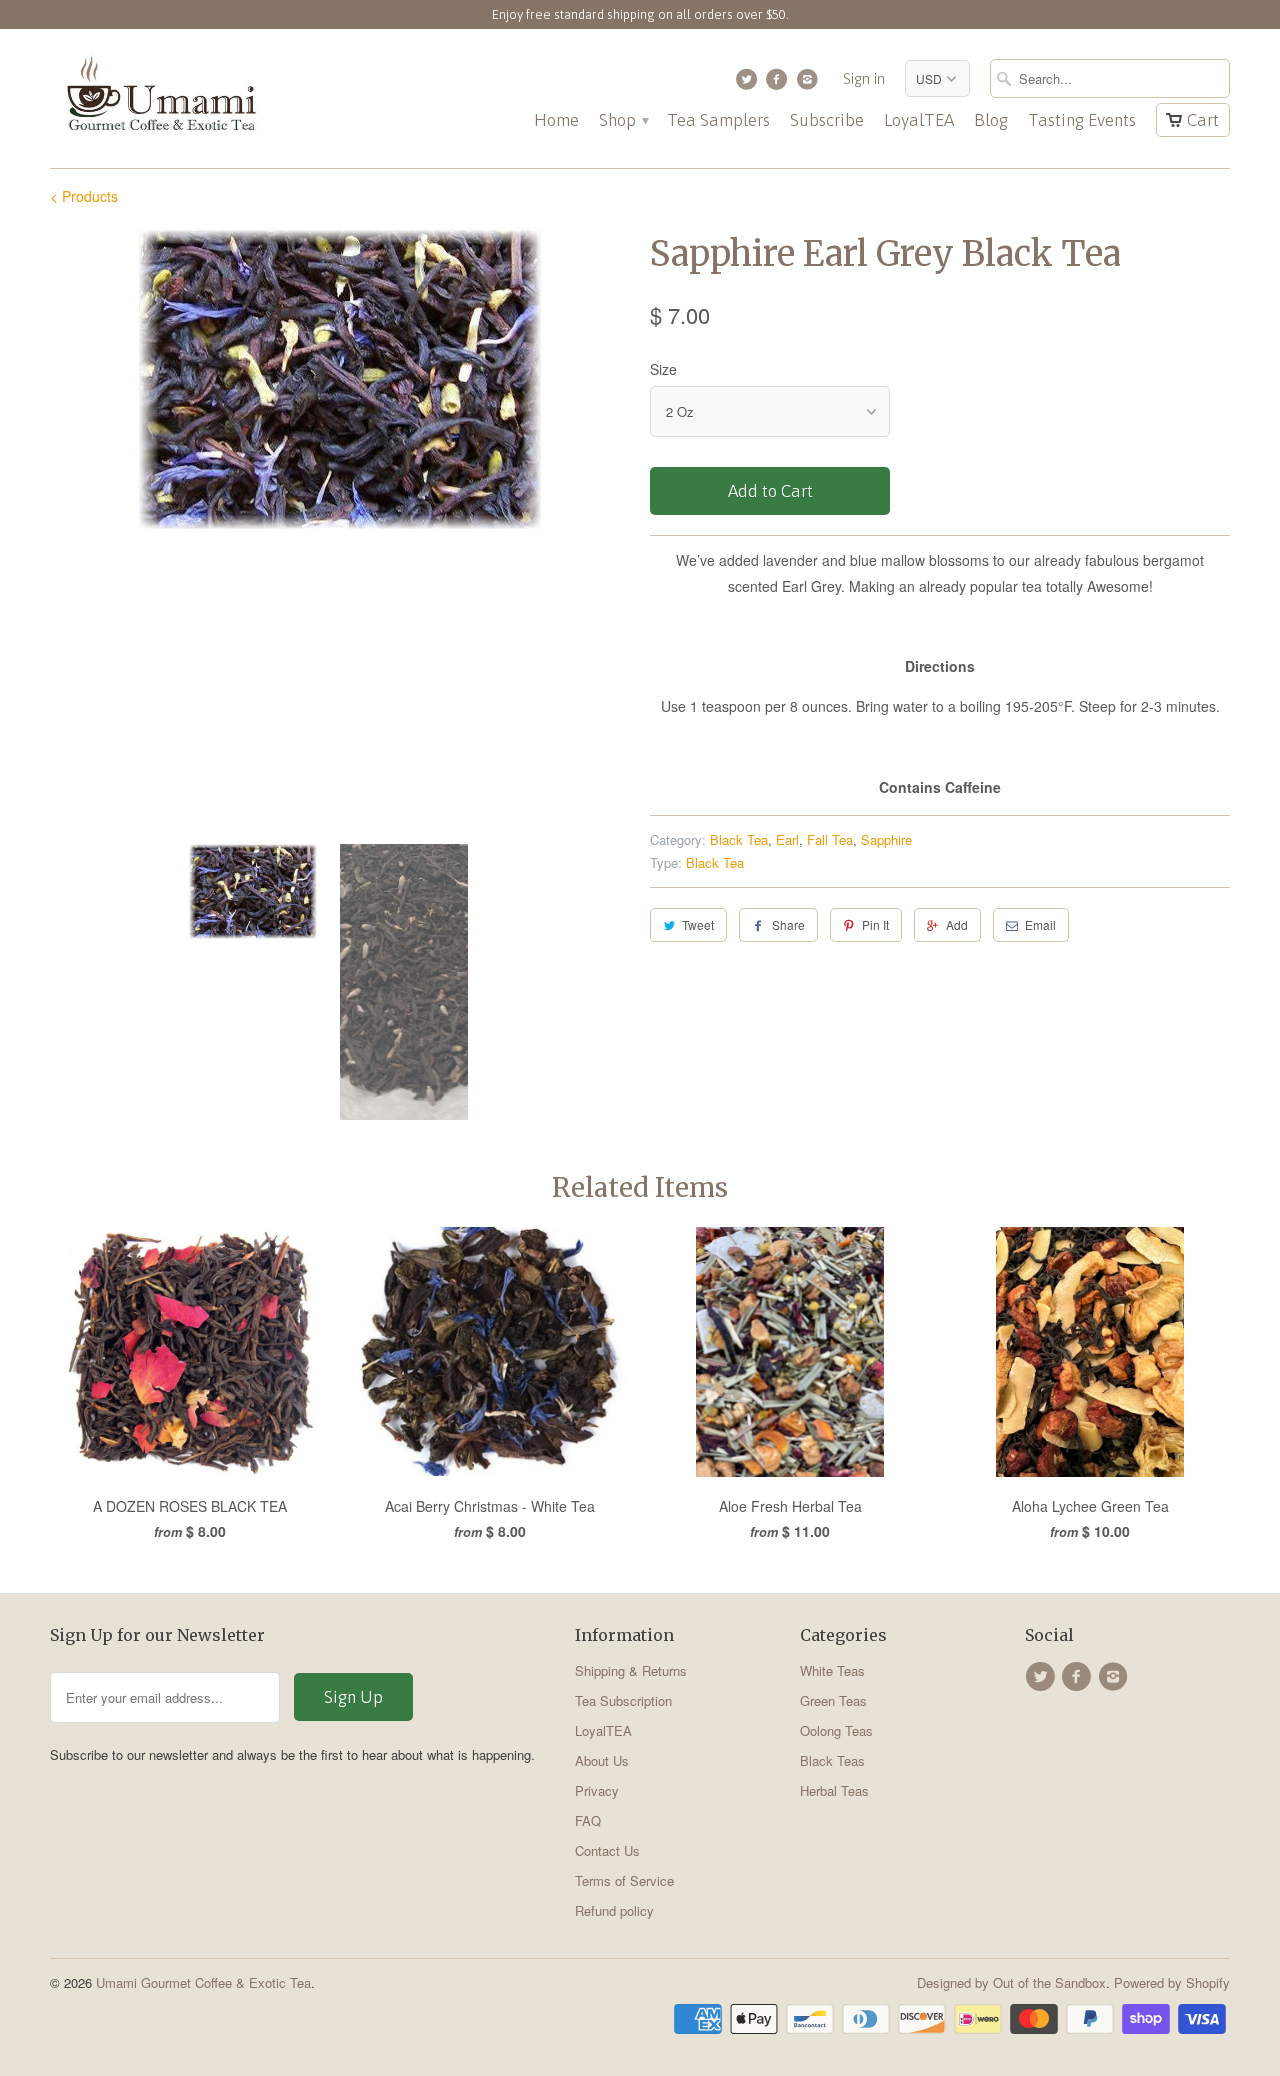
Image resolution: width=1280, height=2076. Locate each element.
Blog (991, 120)
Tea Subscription (623, 1700)
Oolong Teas (836, 1730)
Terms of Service (624, 1880)
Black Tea (739, 839)
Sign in (864, 78)
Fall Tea (830, 839)
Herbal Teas (834, 1790)
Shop (623, 120)
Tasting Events (1082, 120)
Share (788, 924)
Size (663, 369)
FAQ (588, 1820)
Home (556, 120)
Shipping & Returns (631, 1670)
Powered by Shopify (1172, 1982)
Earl (787, 839)
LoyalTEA (919, 120)
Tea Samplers (718, 120)
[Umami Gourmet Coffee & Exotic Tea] (160, 98)
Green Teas (833, 1700)
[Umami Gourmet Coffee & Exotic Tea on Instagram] (809, 84)
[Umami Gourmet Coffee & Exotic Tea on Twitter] (748, 84)
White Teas (832, 1670)
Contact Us (607, 1850)
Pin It (875, 924)
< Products (84, 196)
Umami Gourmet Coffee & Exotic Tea (203, 1982)
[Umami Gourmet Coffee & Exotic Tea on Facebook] (779, 84)
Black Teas (832, 1760)
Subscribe (827, 120)
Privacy (597, 1790)
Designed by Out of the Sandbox (1011, 1982)
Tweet (698, 924)
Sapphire (886, 839)
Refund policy (614, 1910)
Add (957, 924)
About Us (602, 1760)
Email (1040, 924)
